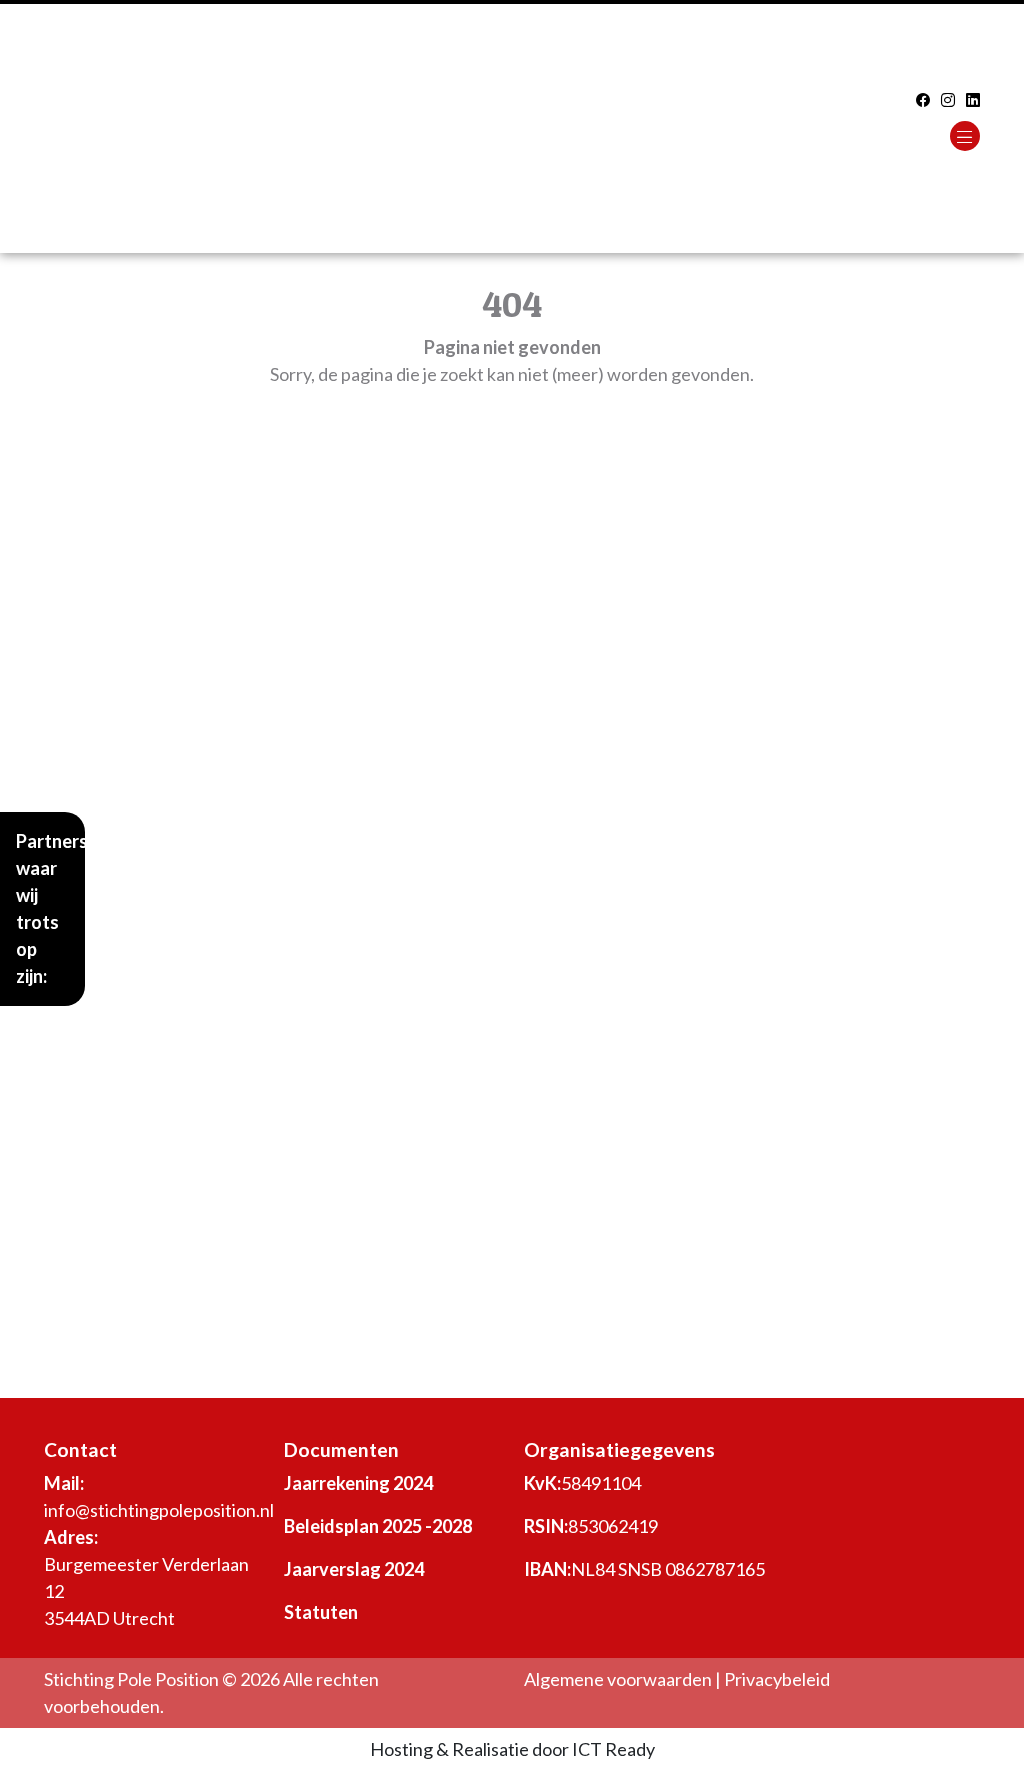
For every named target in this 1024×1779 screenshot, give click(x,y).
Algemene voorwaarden (618, 1679)
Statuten (321, 1612)
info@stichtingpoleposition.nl (159, 1510)
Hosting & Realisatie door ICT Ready (512, 1749)
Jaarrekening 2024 (358, 1483)
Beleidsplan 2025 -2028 (378, 1526)
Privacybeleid (777, 1679)
